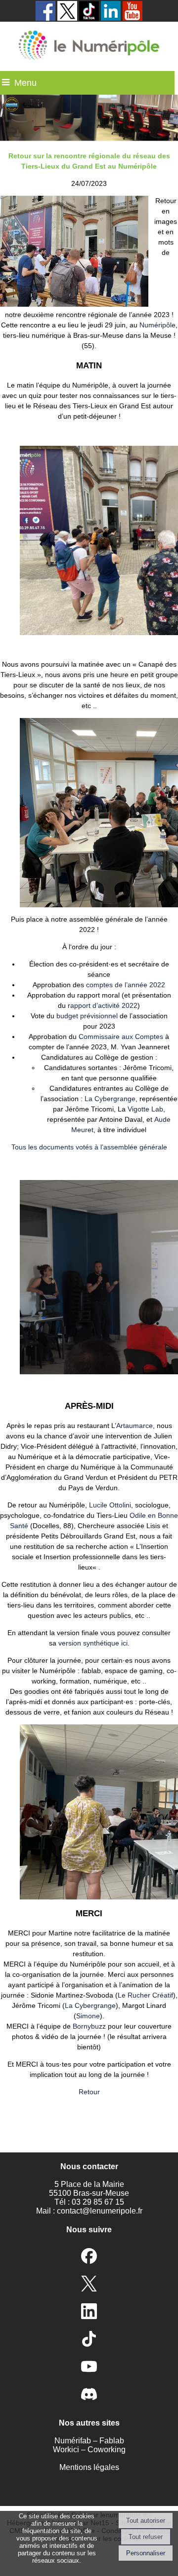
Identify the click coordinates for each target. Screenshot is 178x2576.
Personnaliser (146, 2553)
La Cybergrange (110, 1099)
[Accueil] (89, 46)
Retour (89, 2092)
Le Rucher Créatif (145, 1995)
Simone (88, 2016)
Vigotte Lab (145, 1109)
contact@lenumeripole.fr (100, 2211)
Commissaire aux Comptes (121, 1037)
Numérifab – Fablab (89, 2441)
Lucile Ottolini (110, 1505)
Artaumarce (134, 1426)
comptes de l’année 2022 (126, 985)
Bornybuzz (89, 2026)
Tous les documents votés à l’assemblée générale (89, 1147)
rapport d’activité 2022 (103, 1005)
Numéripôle (157, 325)
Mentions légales (89, 2467)
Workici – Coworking (89, 2450)
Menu (25, 83)
